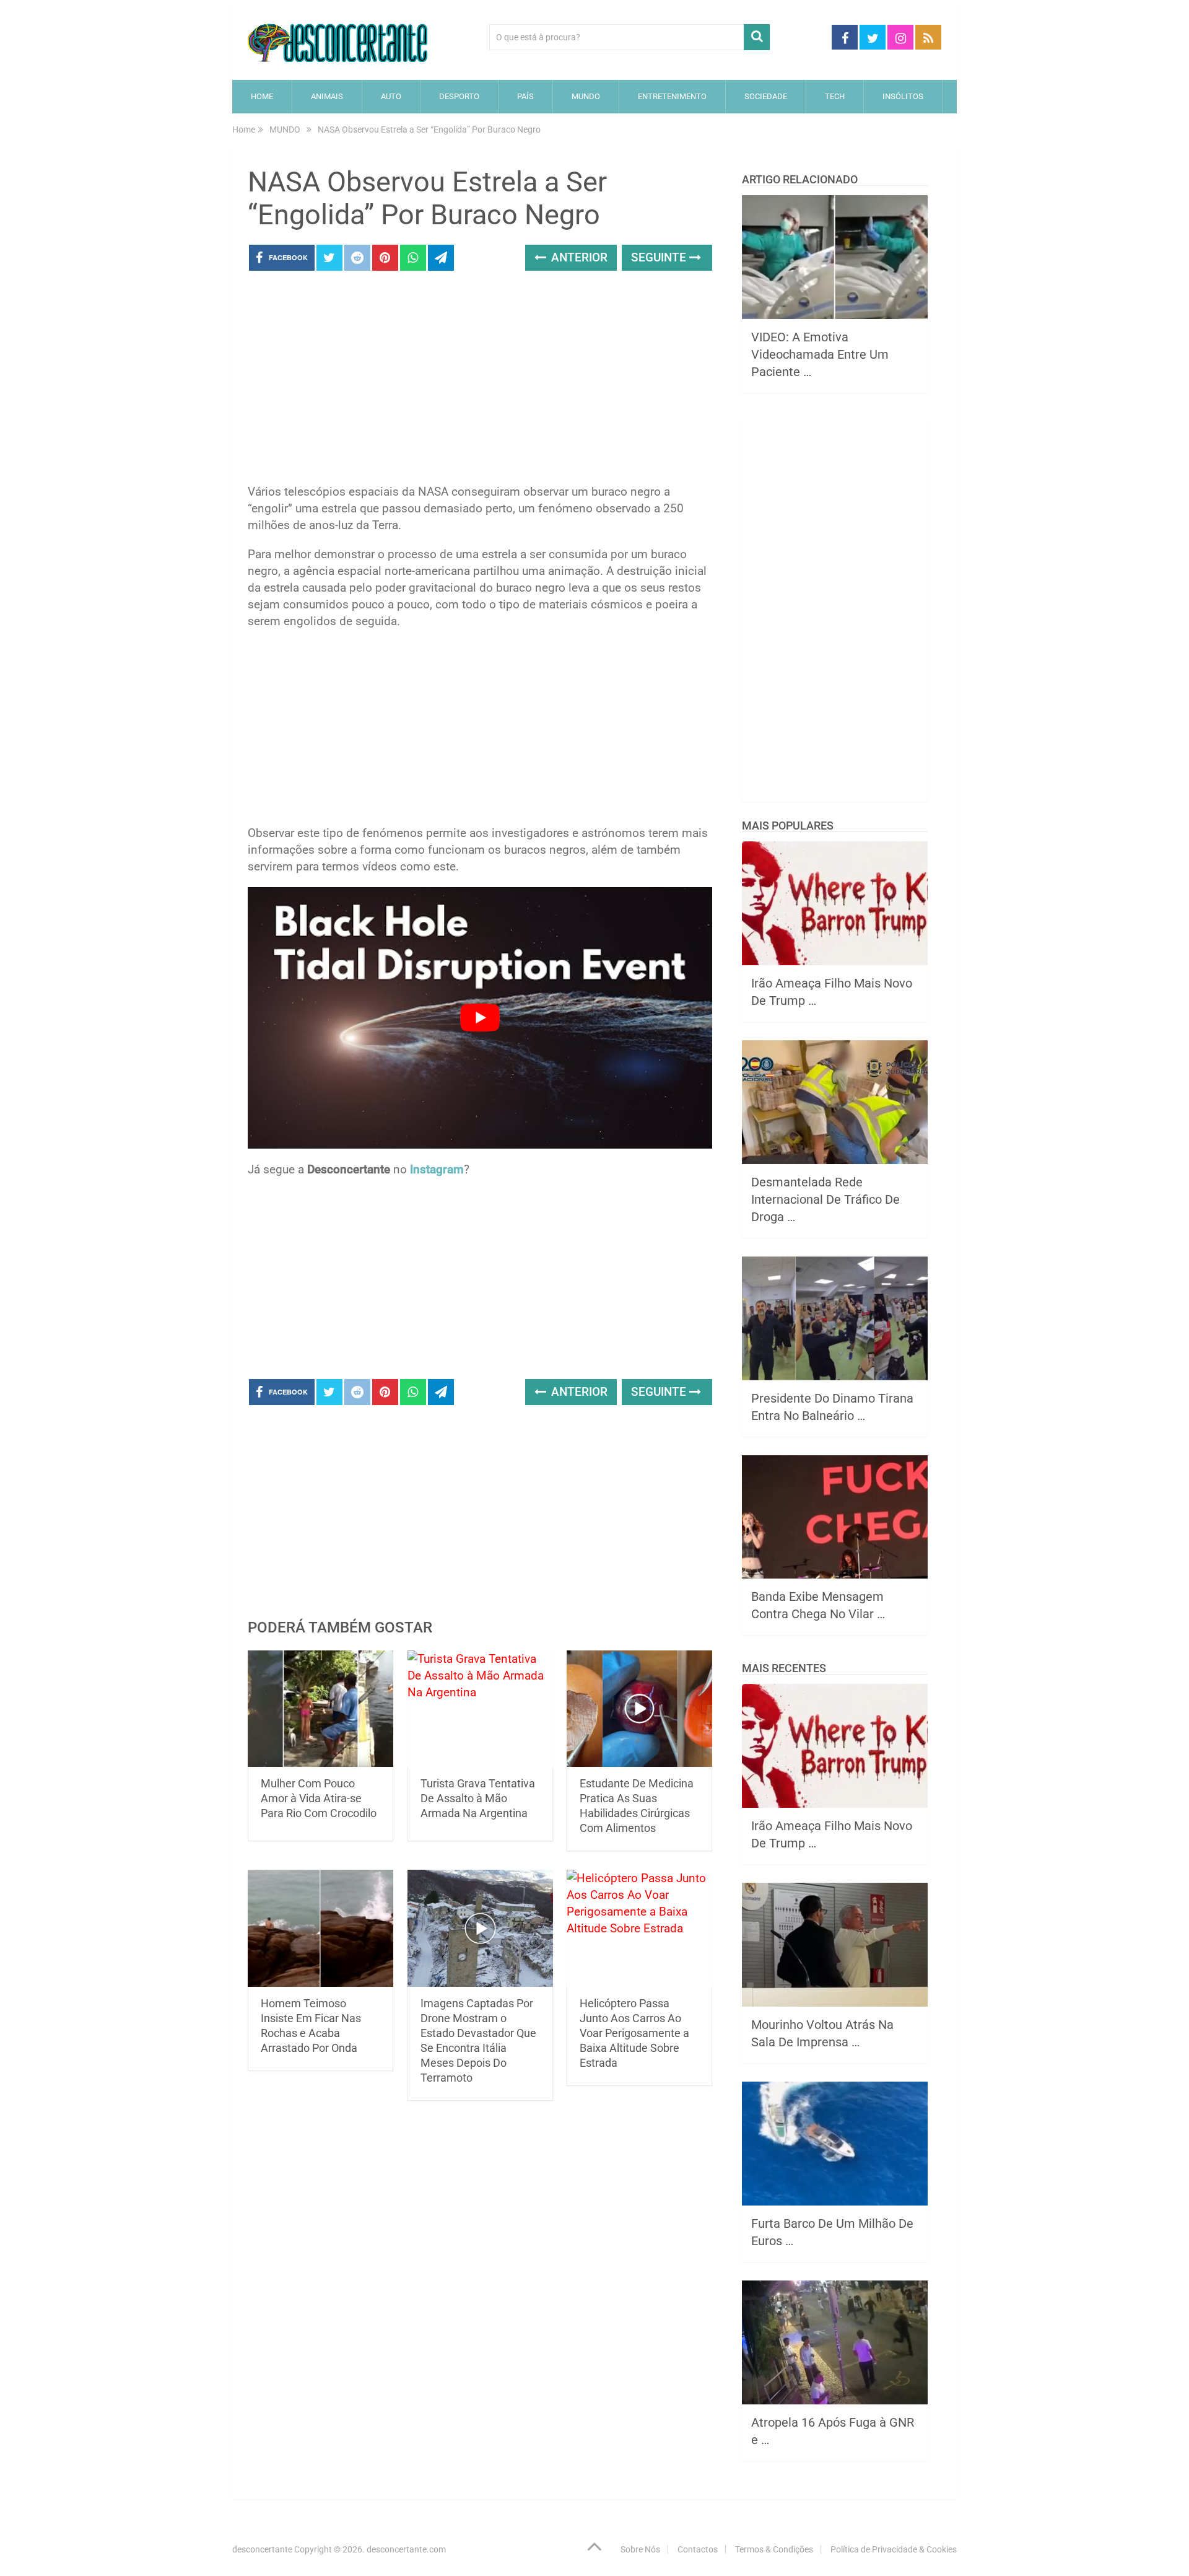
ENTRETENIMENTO (672, 96)
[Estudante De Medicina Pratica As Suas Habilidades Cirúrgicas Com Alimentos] (639, 1709)
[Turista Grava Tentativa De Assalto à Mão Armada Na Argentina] (480, 1709)
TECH (835, 96)
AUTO (391, 96)
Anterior (578, 257)
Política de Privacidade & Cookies (894, 2549)
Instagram (437, 1169)
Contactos (698, 2549)
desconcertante (262, 2549)
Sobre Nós (640, 2549)
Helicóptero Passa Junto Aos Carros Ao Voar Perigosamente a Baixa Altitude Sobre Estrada (634, 2033)
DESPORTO (459, 96)
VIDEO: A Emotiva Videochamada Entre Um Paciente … (820, 354)
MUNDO (586, 96)
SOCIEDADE (766, 96)
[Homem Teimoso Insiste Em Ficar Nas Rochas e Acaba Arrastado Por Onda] (320, 1928)
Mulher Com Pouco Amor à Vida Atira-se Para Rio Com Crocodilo (319, 1798)
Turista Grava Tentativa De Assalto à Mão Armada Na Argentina (478, 1798)
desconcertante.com (406, 2549)
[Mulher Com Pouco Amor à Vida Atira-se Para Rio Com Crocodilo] (320, 1709)
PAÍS (525, 96)
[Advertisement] (480, 381)
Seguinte (660, 257)
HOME (262, 96)
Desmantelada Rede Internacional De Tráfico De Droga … (825, 1199)
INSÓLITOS (903, 96)
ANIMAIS (327, 96)
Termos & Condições (774, 2549)
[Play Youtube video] (480, 1018)
